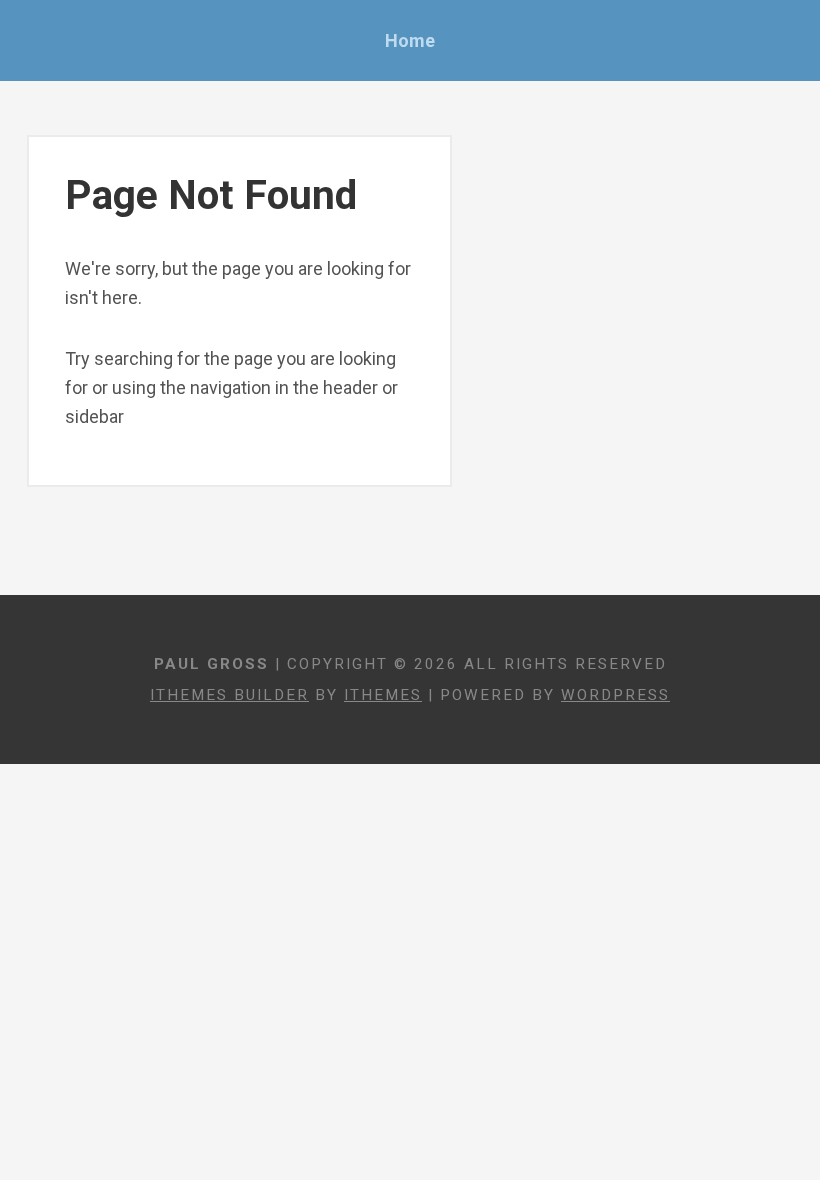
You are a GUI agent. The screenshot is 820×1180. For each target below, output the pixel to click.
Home (410, 41)
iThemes (383, 695)
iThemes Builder (229, 695)
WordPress (615, 695)
